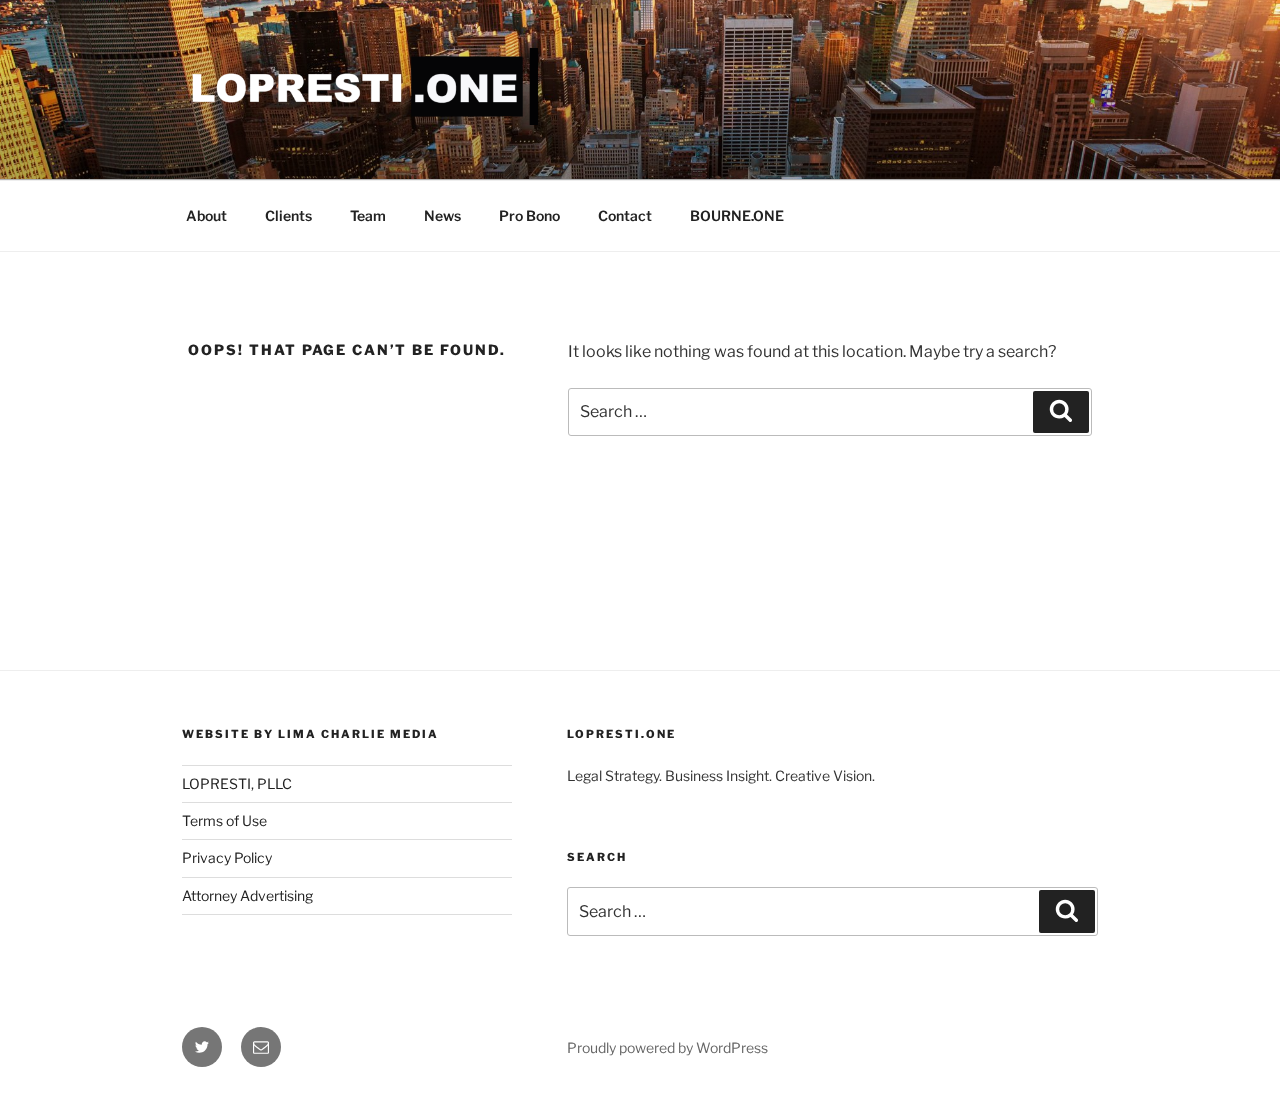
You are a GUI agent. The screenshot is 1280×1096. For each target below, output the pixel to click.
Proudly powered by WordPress (667, 1047)
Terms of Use (224, 820)
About (206, 215)
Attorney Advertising (247, 895)
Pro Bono (529, 215)
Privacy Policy (227, 857)
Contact (625, 215)
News (442, 215)
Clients (288, 215)
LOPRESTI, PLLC (237, 783)
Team (368, 215)
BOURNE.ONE (737, 215)
